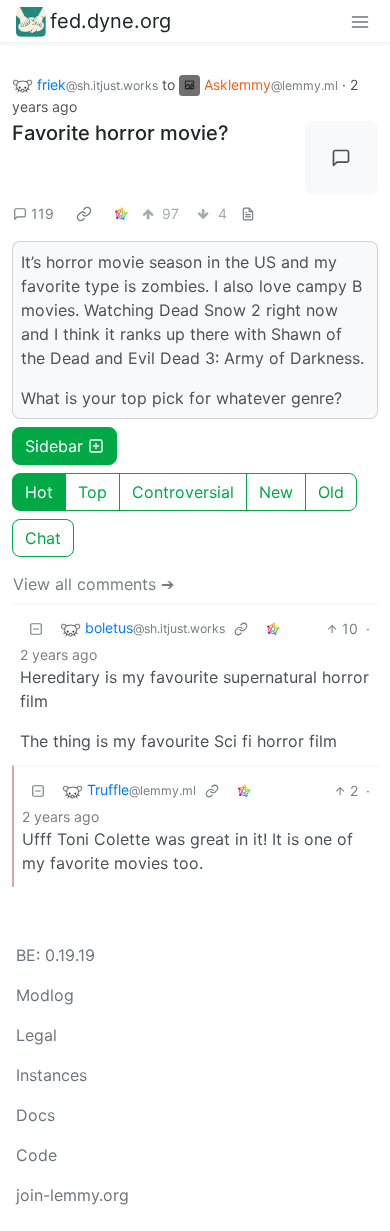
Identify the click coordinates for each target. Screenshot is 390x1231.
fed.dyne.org (110, 21)
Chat (43, 538)
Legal (36, 1035)
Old (331, 492)
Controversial (183, 492)
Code (36, 1155)
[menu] (360, 21)
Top (92, 492)
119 (42, 213)
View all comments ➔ (93, 584)
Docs (35, 1115)
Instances (51, 1075)
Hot (39, 492)
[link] (84, 214)
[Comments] (342, 158)
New (276, 492)
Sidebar (54, 446)
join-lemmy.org (72, 1195)
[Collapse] (36, 628)
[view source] (248, 213)
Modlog (45, 995)
